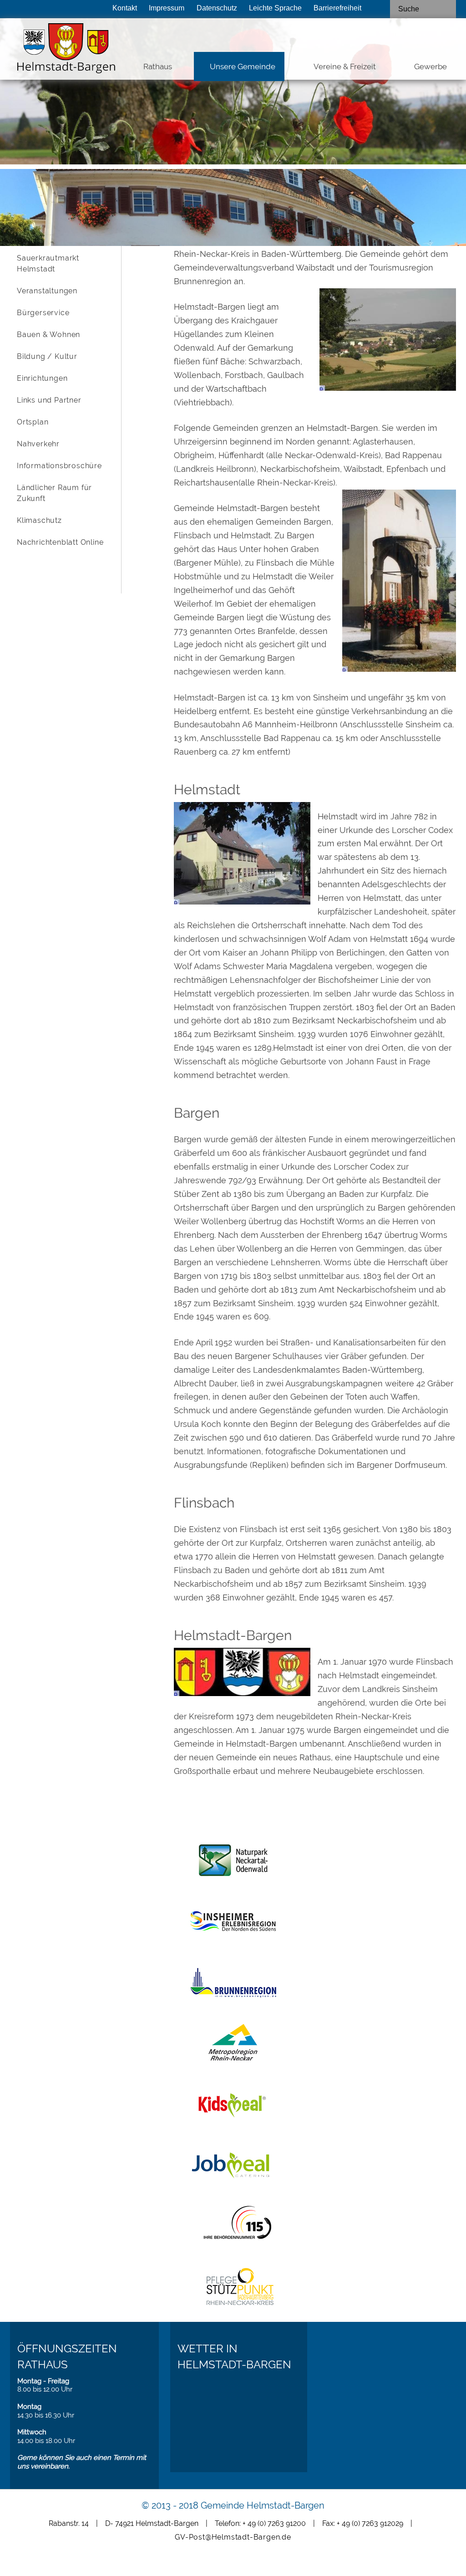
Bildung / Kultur (47, 356)
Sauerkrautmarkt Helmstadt (48, 263)
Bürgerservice (43, 313)
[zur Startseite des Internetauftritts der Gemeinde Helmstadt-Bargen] (55, 51)
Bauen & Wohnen (48, 335)
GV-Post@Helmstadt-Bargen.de (233, 2537)
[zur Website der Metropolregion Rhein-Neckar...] (233, 2045)
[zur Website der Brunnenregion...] (233, 1984)
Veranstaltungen (47, 291)
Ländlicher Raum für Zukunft (54, 493)
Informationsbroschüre (59, 466)
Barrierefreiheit (337, 8)
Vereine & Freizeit (345, 66)
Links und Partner (49, 400)
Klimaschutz (39, 520)
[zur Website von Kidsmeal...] (233, 2106)
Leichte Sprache (275, 8)
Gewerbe (431, 66)
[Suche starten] (448, 9)
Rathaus (158, 66)
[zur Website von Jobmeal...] (233, 2167)
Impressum (167, 8)
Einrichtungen (42, 378)
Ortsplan (33, 422)
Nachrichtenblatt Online (60, 542)
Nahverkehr (38, 444)
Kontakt (125, 8)
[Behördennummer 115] (233, 2246)
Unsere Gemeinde (243, 66)
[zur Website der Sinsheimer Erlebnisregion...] (233, 1923)
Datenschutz (217, 8)
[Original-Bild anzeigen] (388, 388)
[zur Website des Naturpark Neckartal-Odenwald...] (233, 1862)
